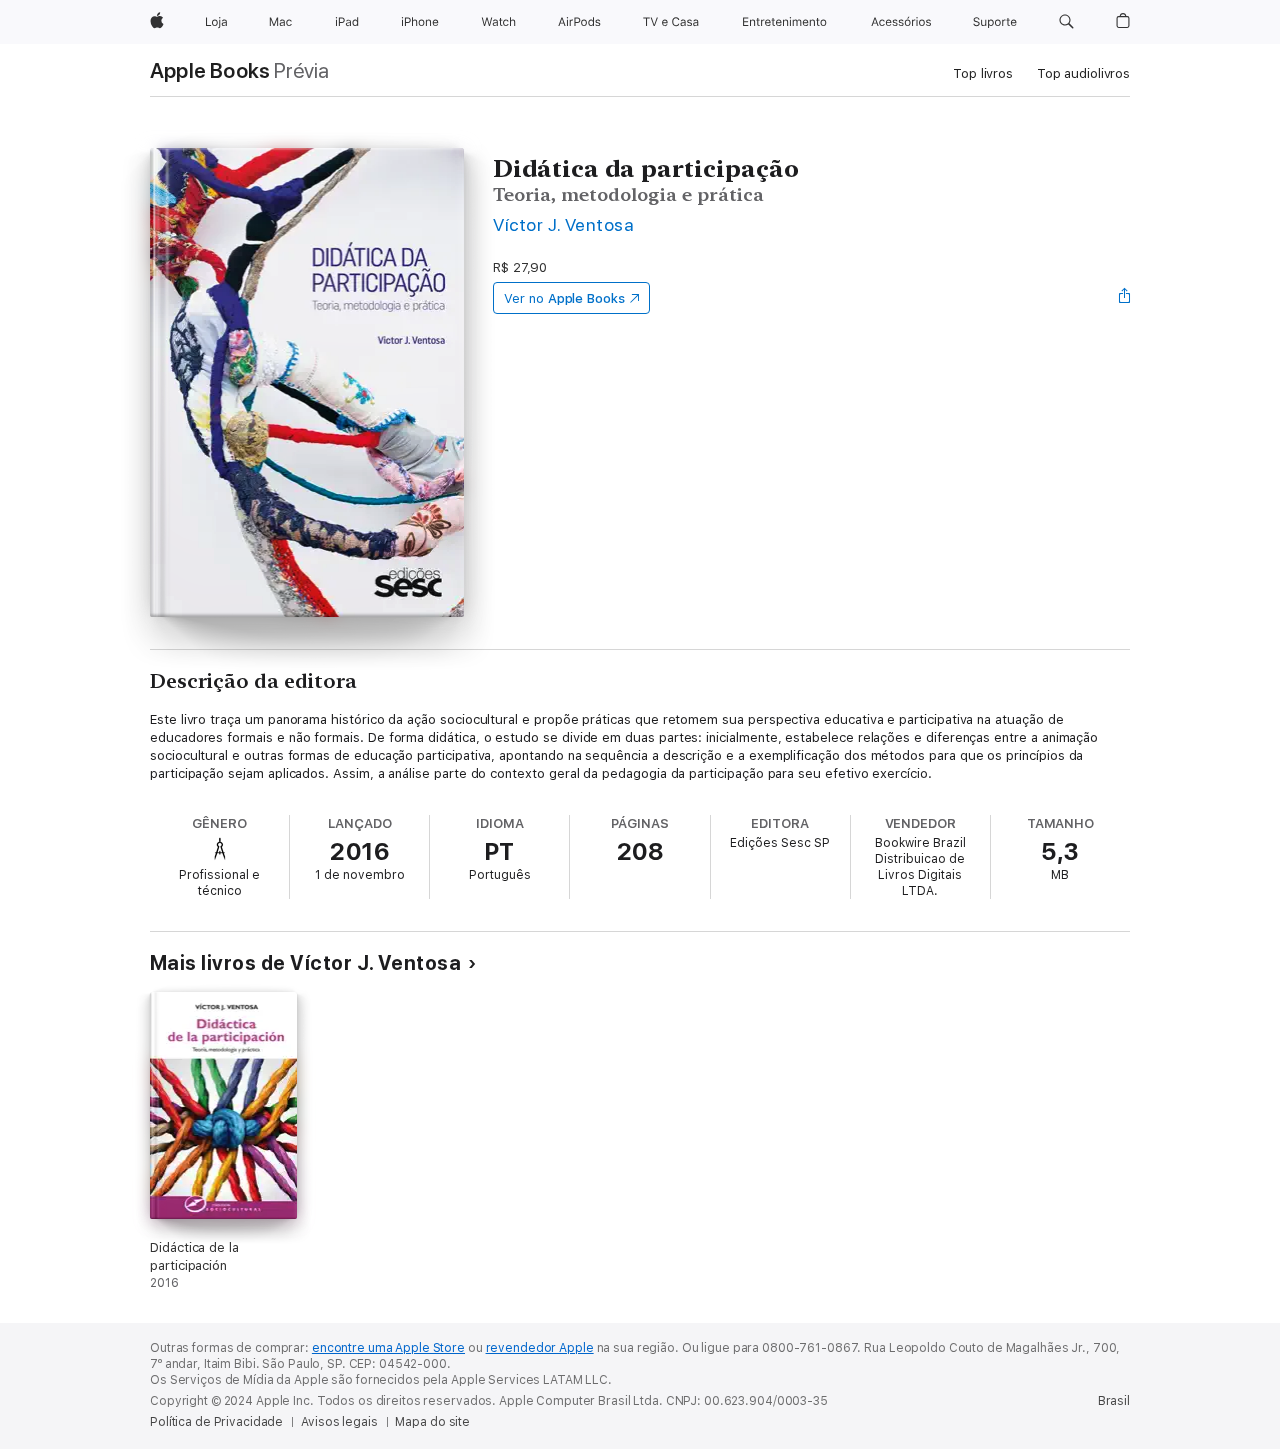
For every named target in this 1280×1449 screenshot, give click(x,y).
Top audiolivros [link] (1083, 73)
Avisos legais (339, 1422)
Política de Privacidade (216, 1422)
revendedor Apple (540, 1348)
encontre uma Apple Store (388, 1348)
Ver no (564, 298)
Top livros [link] (983, 73)
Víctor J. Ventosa (563, 224)
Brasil (1114, 1401)
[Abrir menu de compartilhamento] (1125, 298)
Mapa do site (432, 1422)
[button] (1066, 22)
